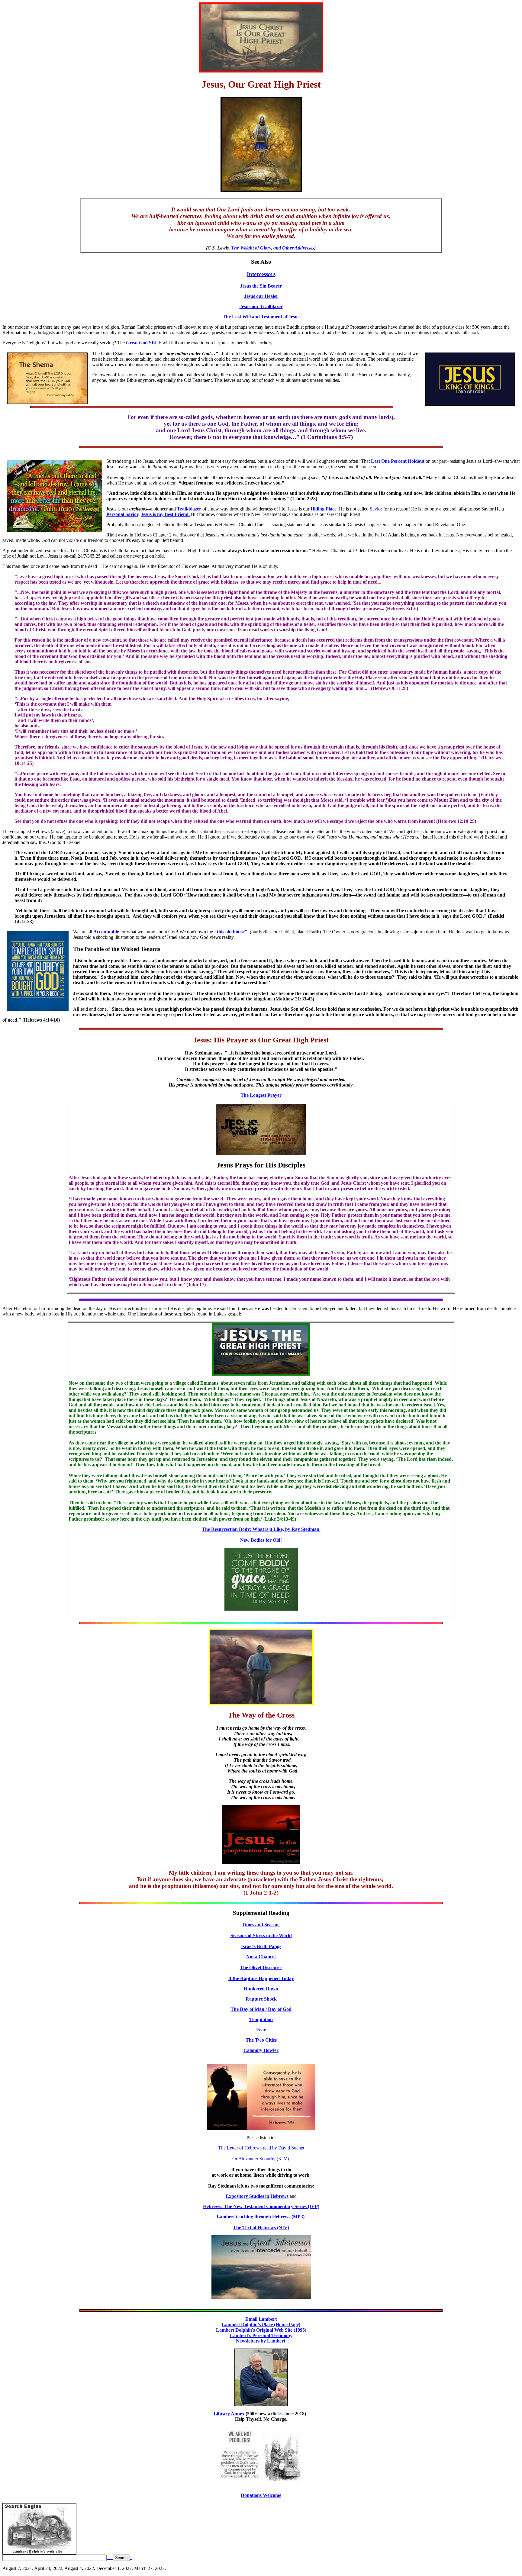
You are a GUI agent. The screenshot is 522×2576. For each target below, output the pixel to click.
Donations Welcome (261, 2495)
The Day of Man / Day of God (261, 2009)
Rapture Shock (261, 1999)
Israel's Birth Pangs (261, 1946)
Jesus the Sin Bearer (261, 286)
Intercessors (261, 274)
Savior (376, 509)
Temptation (261, 2019)
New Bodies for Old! (261, 1540)
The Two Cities (261, 2040)
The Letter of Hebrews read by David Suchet (261, 2148)
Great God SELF (144, 343)
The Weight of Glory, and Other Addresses (273, 248)
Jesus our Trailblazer (261, 306)
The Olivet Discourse (261, 1967)
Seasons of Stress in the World (261, 1935)
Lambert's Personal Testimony (261, 2335)
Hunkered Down (261, 1989)
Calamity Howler (261, 2050)
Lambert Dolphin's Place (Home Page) (261, 2325)
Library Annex (229, 2414)
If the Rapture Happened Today (261, 1978)
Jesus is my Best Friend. (165, 514)
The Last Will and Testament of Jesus (261, 317)
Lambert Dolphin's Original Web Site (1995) (261, 2330)
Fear (261, 2030)
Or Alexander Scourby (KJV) (261, 2159)
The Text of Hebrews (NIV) (261, 2228)
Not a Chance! (261, 1957)
